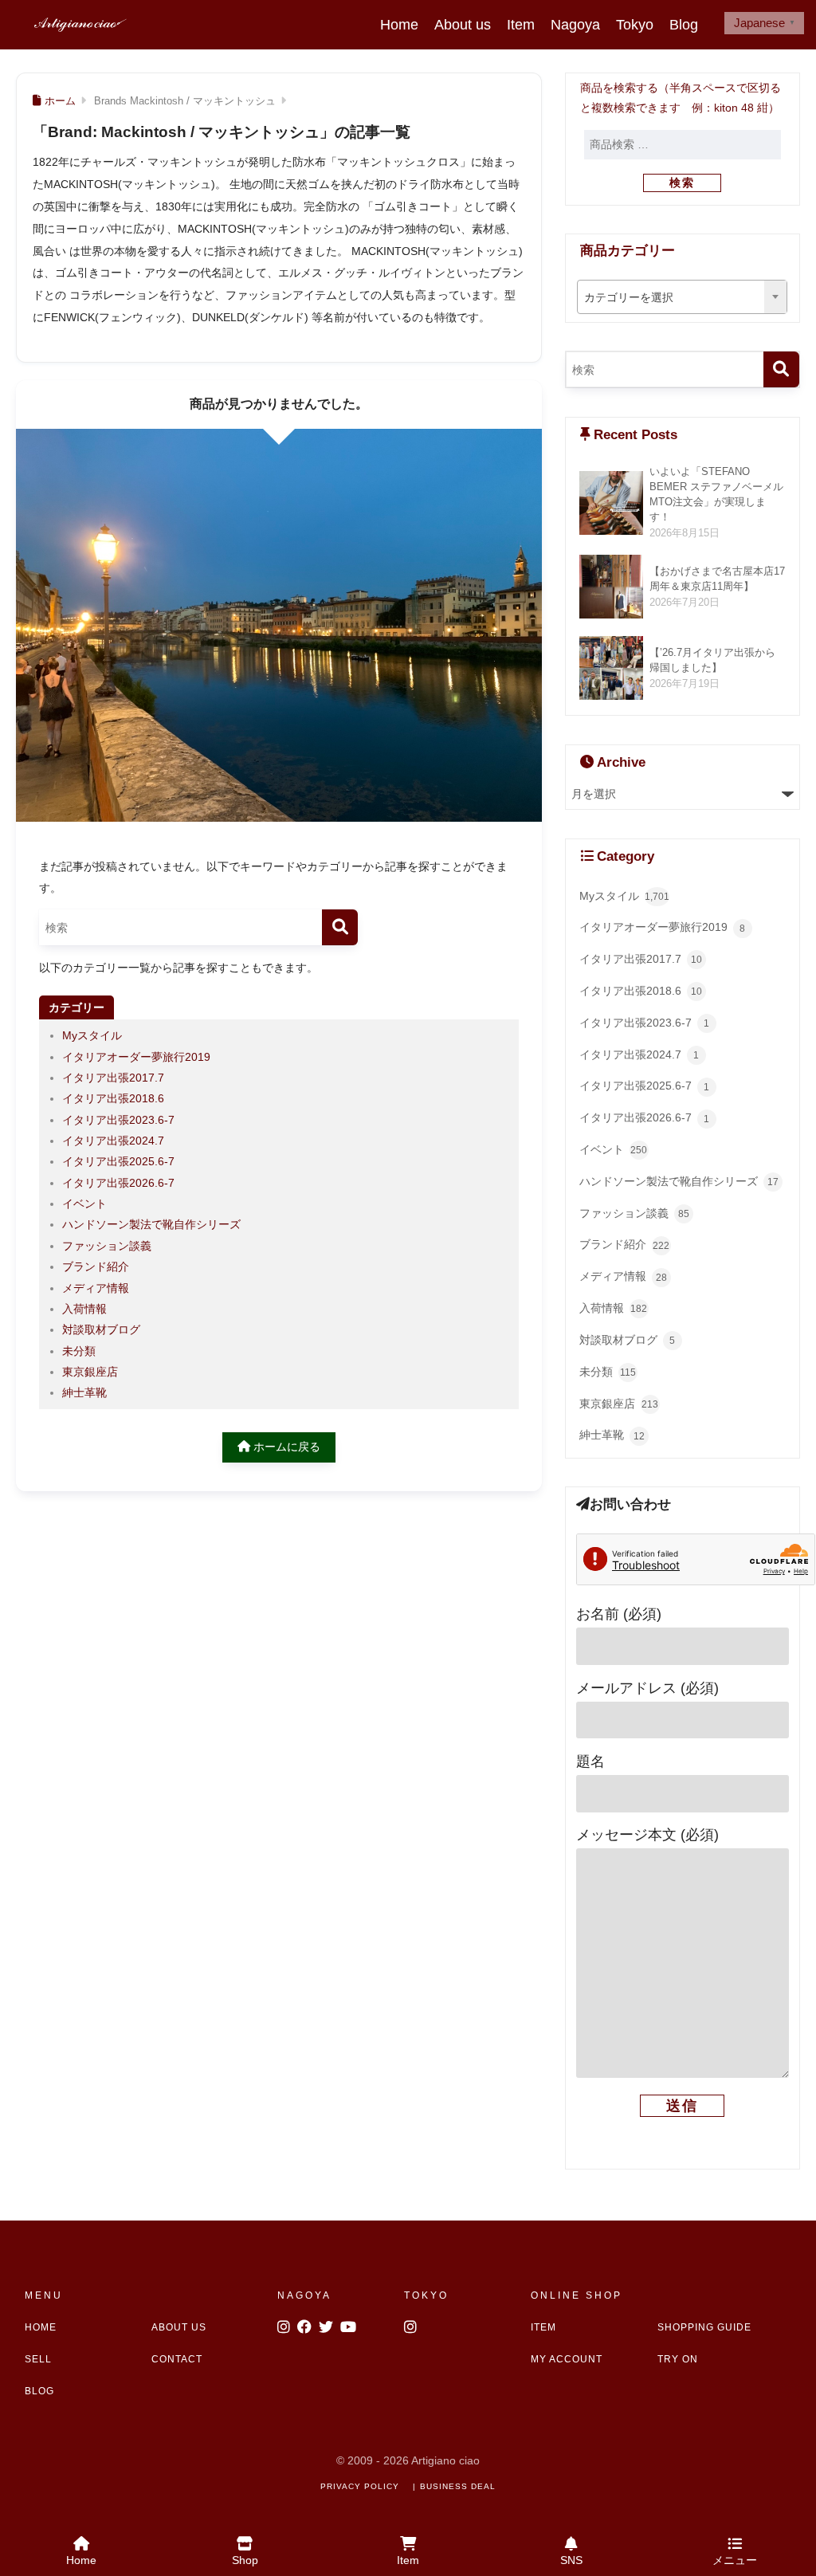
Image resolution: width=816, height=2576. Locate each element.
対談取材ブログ (101, 1329)
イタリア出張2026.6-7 (118, 1183)
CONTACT (177, 2359)
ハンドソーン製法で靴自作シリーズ (151, 1224)
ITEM (543, 2327)
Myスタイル (92, 1035)
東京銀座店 (90, 1372)
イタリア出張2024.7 (113, 1141)
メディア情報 (96, 1288)
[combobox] (682, 296)
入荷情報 (84, 1309)
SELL (38, 2359)
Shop (245, 2560)
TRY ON (678, 2359)
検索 (682, 183)
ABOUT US (179, 2327)
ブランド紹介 (96, 1266)
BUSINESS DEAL (458, 2486)
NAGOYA (304, 2295)
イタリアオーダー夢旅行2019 (136, 1057)
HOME (41, 2327)
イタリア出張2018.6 (113, 1098)
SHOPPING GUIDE (704, 2327)
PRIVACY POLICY (360, 2486)
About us (463, 25)
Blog (684, 25)
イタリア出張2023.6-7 (118, 1120)
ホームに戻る (285, 1447)
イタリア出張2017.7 (113, 1078)
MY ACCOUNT (567, 2359)
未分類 (79, 1351)
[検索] (340, 927)
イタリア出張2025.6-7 (118, 1161)
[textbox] (682, 297)
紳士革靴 (84, 1392)
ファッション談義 (107, 1246)
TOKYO (426, 2295)
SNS (571, 2560)
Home (399, 25)
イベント (84, 1204)
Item (521, 25)
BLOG (39, 2391)
